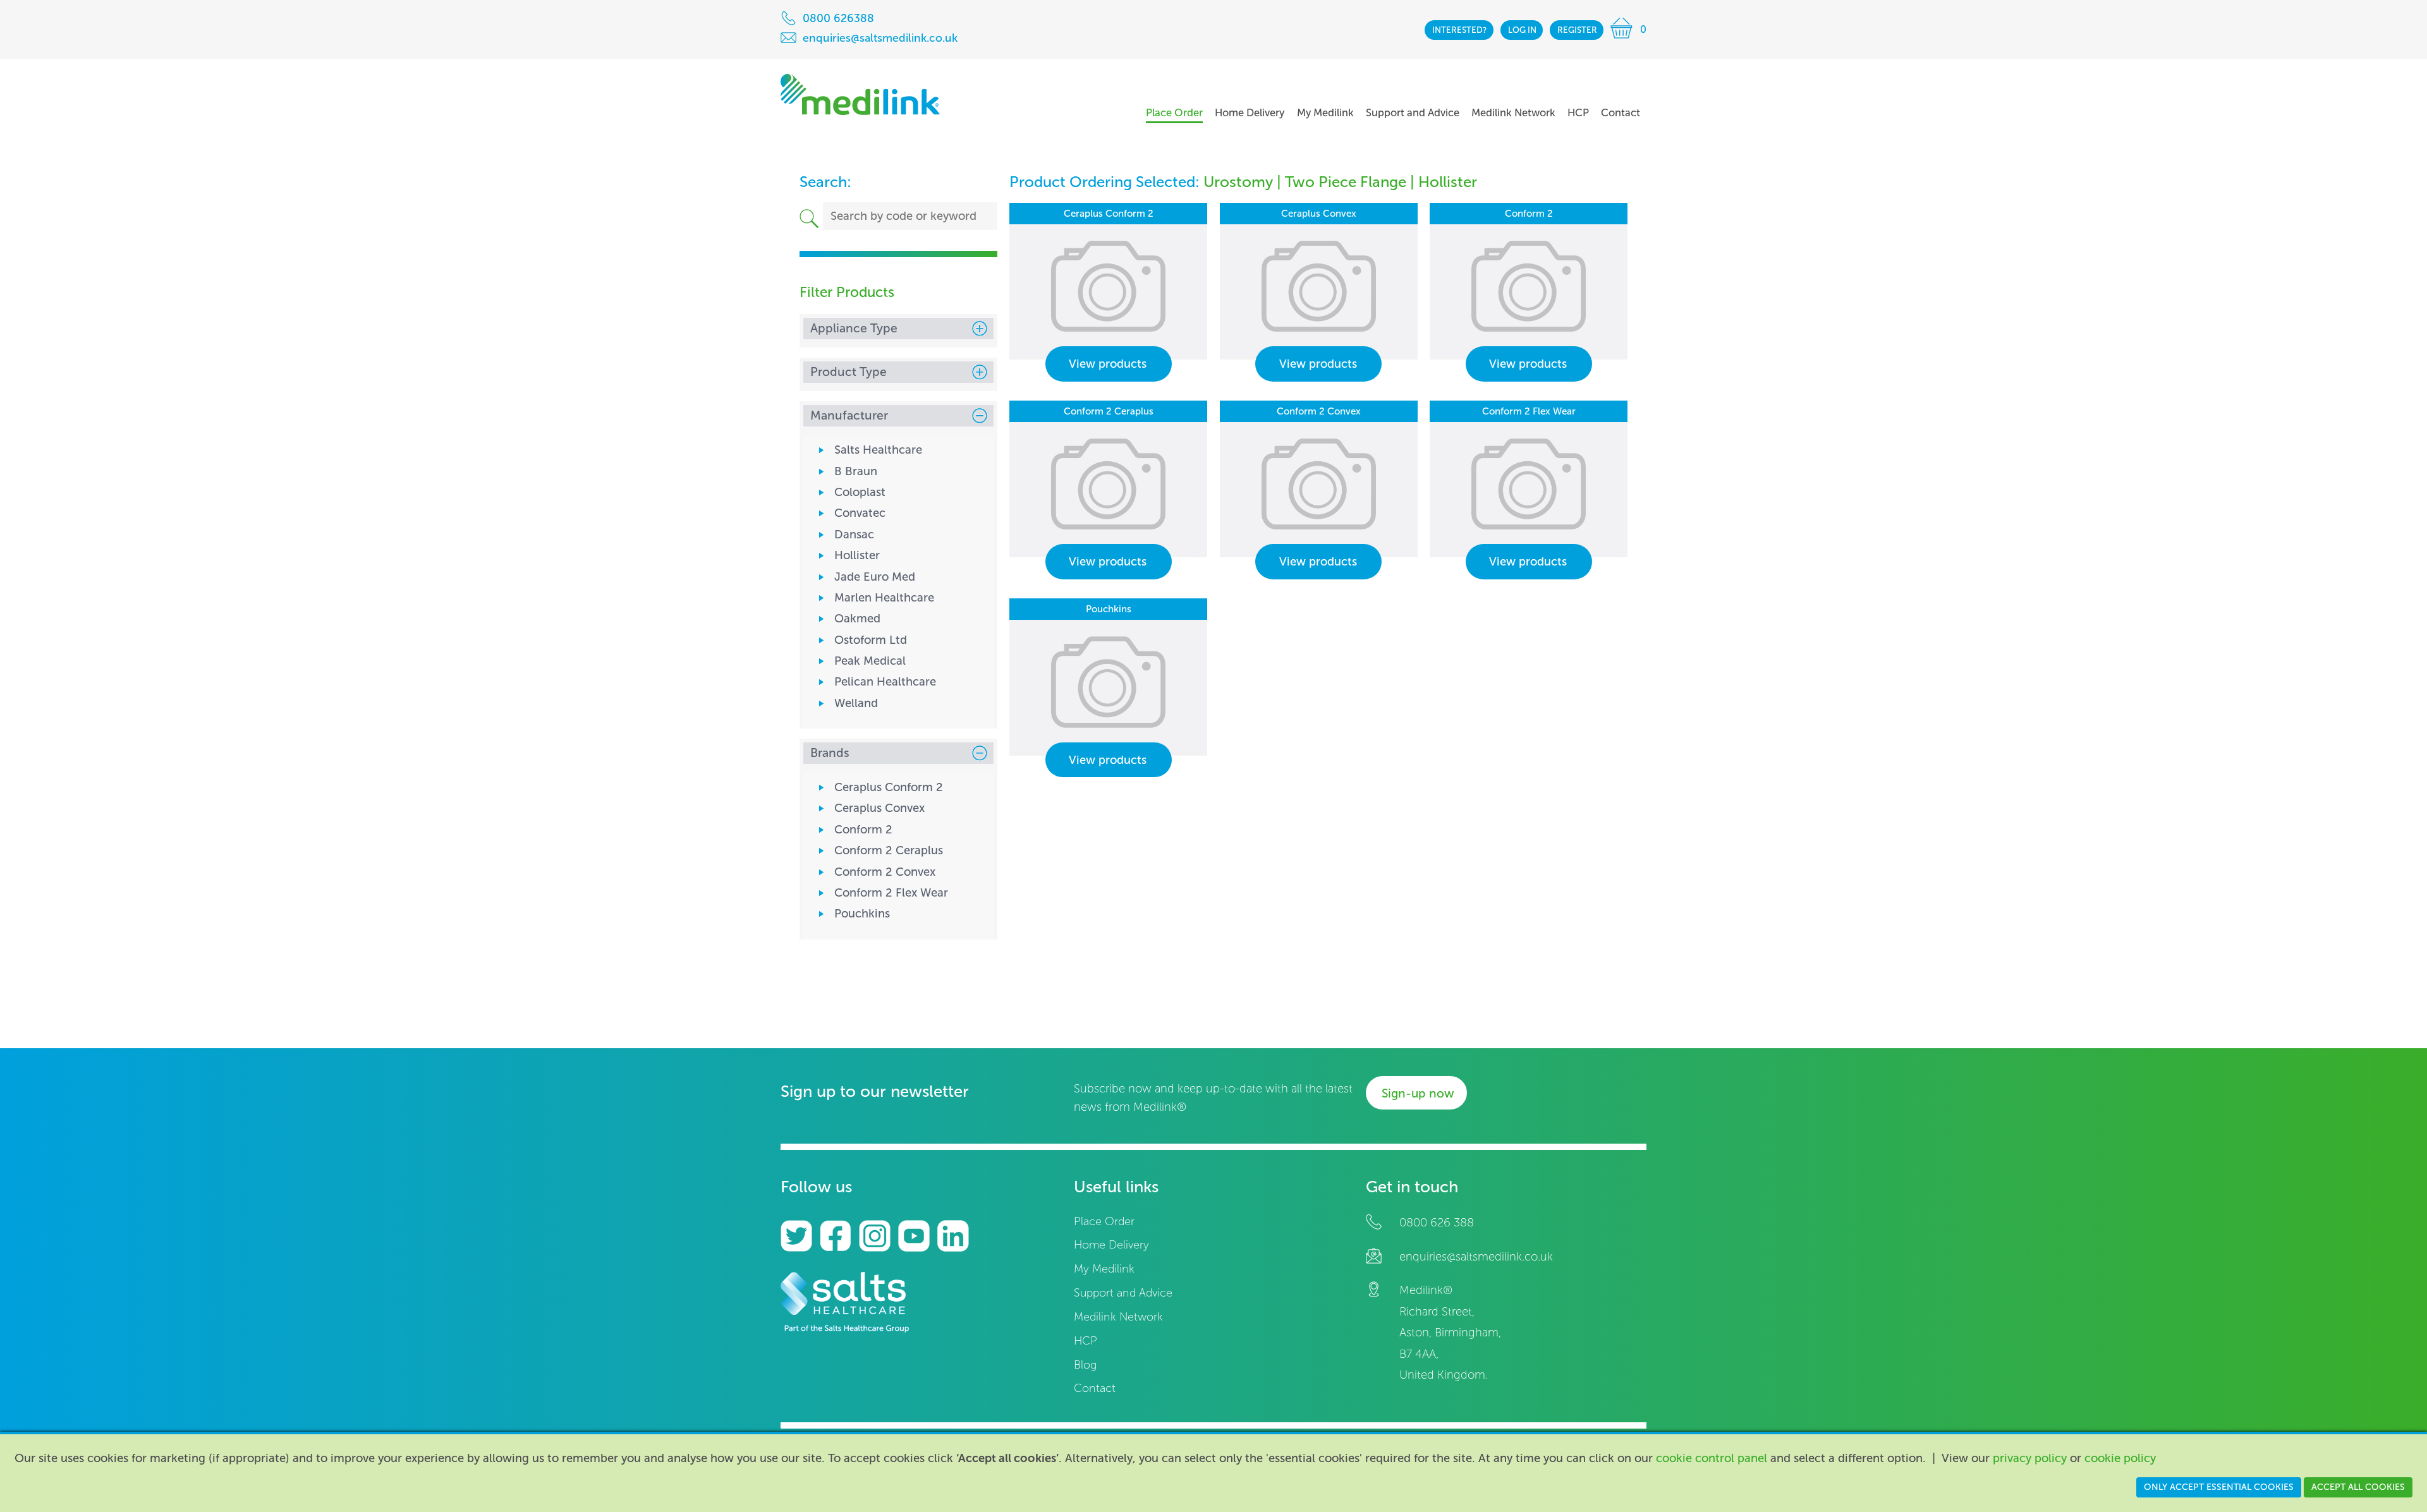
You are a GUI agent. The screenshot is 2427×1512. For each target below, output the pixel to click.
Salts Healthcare (878, 450)
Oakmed (857, 619)
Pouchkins (862, 914)
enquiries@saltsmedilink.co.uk (1476, 1257)
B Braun (856, 471)
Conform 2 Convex (885, 872)
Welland (856, 703)
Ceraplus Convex (879, 808)
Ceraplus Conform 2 (889, 787)
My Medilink (1104, 1269)
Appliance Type (854, 328)
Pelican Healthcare (885, 682)
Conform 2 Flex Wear (891, 893)
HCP (1086, 1341)
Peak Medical (870, 661)
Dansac (854, 535)
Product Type (849, 372)
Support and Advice (1123, 1293)
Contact (1095, 1388)
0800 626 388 (1437, 1223)
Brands (830, 753)
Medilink (860, 94)
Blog (1085, 1365)
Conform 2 (863, 830)
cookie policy (2120, 1458)
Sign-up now (1418, 1093)
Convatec (860, 513)
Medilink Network (1118, 1317)
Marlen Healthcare (884, 598)
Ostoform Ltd (871, 640)
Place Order (1104, 1222)
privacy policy (2030, 1458)
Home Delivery (1111, 1245)
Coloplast (860, 492)
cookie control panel (1712, 1458)
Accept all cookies (2358, 1487)
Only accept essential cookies (2219, 1487)
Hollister (857, 555)
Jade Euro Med (875, 577)
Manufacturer (849, 415)
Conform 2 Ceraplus (889, 850)
